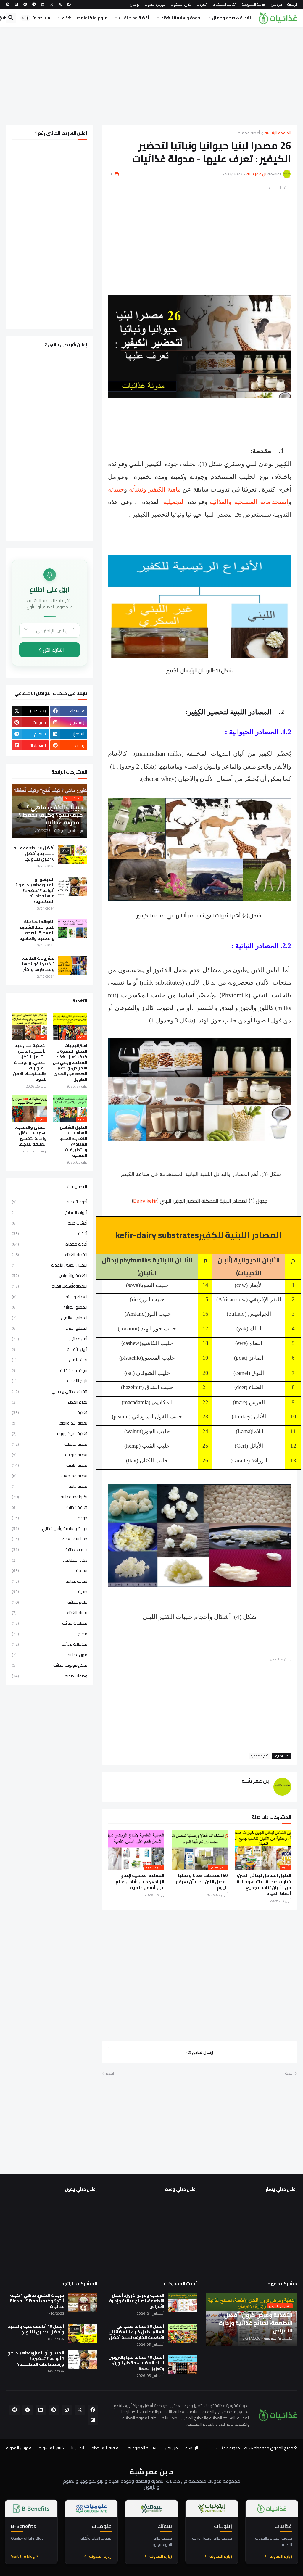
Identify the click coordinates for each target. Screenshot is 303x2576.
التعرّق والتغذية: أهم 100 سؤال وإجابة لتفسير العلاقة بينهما (31, 1136)
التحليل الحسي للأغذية (50, 1265)
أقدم (110, 2074)
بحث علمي (50, 1360)
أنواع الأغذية (50, 1349)
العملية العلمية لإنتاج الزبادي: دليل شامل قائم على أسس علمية (140, 1882)
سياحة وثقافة (36, 18)
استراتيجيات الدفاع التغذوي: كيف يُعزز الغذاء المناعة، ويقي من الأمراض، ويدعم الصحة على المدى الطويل (70, 1062)
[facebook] (69, 4)
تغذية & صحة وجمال (232, 18)
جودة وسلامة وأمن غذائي (50, 1528)
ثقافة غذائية (50, 1507)
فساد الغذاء (50, 1612)
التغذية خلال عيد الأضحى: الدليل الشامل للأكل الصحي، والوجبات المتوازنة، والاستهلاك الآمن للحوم (30, 1062)
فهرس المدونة (155, 4)
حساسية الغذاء (50, 1539)
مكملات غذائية (50, 1644)
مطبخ (50, 1634)
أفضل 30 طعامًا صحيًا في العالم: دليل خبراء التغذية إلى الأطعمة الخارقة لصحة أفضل (136, 2332)
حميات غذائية (50, 1549)
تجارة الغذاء (50, 1402)
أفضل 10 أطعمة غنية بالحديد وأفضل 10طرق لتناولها (34, 854)
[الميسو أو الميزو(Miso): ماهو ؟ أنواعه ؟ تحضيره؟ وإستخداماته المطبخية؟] (73, 886)
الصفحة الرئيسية (278, 133)
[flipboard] (16, 4)
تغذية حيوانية (50, 1455)
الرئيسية (292, 4)
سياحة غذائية (50, 1581)
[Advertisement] (151, 76)
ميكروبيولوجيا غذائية (50, 1665)
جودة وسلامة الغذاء (181, 18)
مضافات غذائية (50, 1623)
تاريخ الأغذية (50, 1381)
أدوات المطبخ (50, 1212)
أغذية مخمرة (249, 133)
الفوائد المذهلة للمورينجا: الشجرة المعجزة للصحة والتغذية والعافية (37, 930)
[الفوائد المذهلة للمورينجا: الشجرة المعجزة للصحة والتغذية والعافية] (73, 928)
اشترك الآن (53, 650)
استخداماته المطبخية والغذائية (249, 502)
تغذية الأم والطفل (50, 1423)
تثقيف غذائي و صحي (50, 1391)
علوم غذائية (50, 1602)
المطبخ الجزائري (50, 1307)
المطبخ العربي (50, 1328)
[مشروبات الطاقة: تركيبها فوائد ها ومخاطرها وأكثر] (73, 965)
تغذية (50, 1412)
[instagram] (51, 4)
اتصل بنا (202, 4)
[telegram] (34, 4)
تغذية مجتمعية (50, 1476)
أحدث (289, 2074)
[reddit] (25, 4)
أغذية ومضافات (134, 18)
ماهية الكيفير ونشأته (155, 489)
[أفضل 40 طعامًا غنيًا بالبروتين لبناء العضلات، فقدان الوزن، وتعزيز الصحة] (183, 2364)
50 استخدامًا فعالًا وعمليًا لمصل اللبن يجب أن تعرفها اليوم (201, 1882)
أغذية (50, 1233)
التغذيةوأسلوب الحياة (50, 1286)
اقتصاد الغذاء (50, 1254)
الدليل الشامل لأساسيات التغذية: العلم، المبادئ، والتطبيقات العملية (74, 1141)
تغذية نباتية (50, 1486)
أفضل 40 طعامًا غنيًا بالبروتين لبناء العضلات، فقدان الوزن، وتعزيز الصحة (136, 2363)
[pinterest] (8, 4)
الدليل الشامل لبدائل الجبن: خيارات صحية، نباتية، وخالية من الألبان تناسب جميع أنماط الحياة (264, 1885)
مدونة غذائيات (228, 2448)
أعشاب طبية (50, 1223)
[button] (25, 18)
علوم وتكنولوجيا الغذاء (84, 18)
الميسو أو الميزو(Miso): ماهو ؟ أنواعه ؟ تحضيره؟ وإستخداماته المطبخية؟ (35, 891)
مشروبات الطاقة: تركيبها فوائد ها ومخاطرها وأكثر (38, 964)
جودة (50, 1518)
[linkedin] (43, 4)
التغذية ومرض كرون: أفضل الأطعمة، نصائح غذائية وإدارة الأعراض (137, 2301)
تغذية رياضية (50, 1465)
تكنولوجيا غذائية (50, 1497)
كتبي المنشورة (181, 4)
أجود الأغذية (50, 1202)
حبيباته (116, 489)
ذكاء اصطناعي (50, 1560)
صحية (50, 1591)
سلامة (50, 1570)
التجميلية (174, 502)
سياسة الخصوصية (254, 4)
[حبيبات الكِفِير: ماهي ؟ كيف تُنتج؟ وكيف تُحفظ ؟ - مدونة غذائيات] (83, 2302)
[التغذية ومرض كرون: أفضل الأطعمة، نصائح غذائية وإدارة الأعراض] (183, 2302)
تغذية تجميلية (50, 1444)
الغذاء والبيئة (50, 1297)
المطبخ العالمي (50, 1318)
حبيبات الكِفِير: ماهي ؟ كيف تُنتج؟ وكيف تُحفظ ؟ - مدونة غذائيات (37, 2301)
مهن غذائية (50, 1655)
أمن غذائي (50, 1339)
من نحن (277, 4)
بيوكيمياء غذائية (50, 1370)
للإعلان (135, 4)
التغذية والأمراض (50, 1275)
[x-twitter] (60, 4)
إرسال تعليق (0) (200, 2052)
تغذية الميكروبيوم (50, 1433)
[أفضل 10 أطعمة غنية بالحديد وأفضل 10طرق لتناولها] (73, 855)
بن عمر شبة (255, 1781)
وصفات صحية (50, 1676)
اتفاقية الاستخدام (225, 4)
